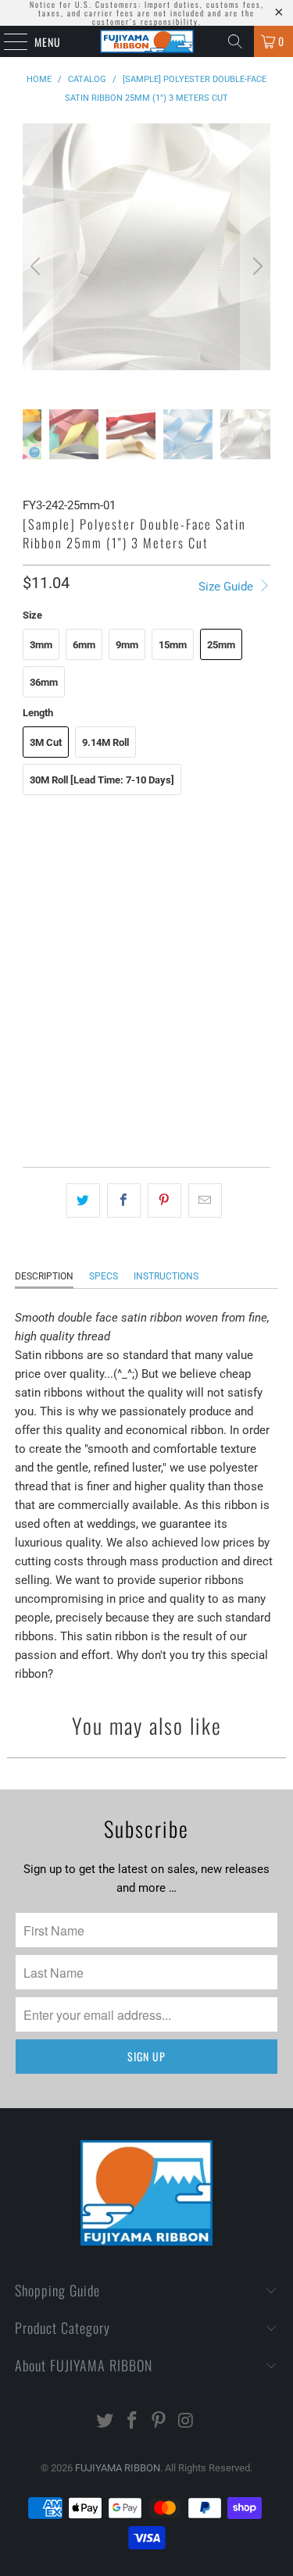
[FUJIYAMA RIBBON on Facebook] (132, 2422)
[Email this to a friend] (205, 1201)
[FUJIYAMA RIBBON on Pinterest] (159, 2422)
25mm (221, 645)
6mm (84, 645)
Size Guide (227, 587)
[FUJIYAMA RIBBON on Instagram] (187, 2422)
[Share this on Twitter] (83, 1201)
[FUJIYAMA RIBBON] (147, 41)
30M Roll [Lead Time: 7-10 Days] (102, 780)
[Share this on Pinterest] (164, 1201)
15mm (173, 645)
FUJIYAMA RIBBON (118, 2468)
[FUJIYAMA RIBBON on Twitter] (105, 2422)
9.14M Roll (105, 742)
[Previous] (38, 266)
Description (44, 1276)
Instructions (166, 1276)
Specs (104, 1276)
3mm (41, 645)
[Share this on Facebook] (124, 1201)
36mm (44, 682)
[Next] (255, 266)
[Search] (235, 41)
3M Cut (46, 742)
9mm (127, 645)
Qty (30, 1058)
